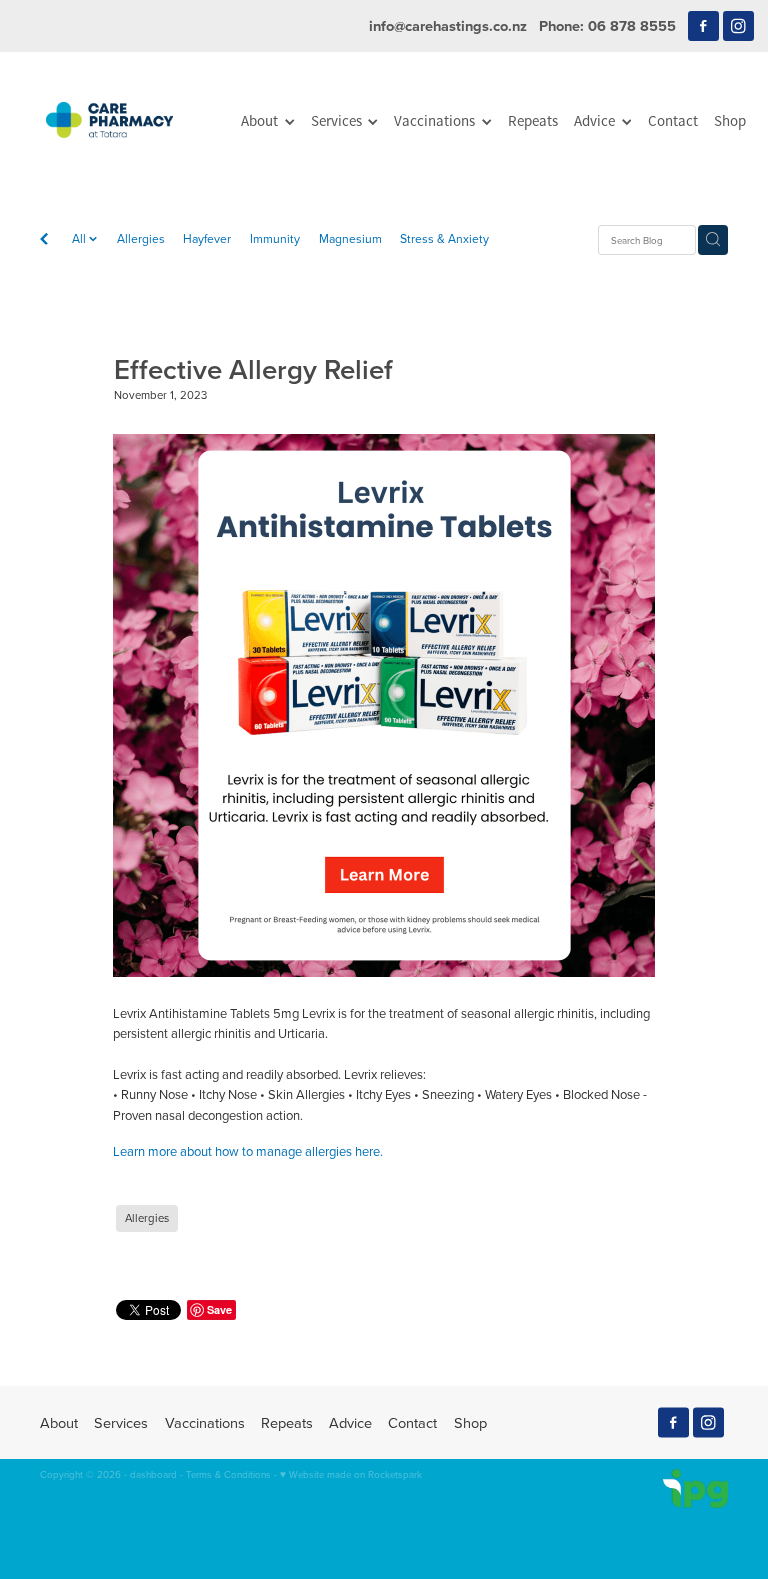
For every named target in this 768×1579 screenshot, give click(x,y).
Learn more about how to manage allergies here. (248, 1151)
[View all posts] (44, 241)
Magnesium (350, 238)
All (80, 238)
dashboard (153, 1474)
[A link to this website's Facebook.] (703, 26)
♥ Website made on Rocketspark (351, 1474)
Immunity (275, 238)
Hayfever (207, 238)
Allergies (141, 238)
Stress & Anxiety (444, 238)
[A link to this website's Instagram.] (738, 26)
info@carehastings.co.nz (448, 25)
